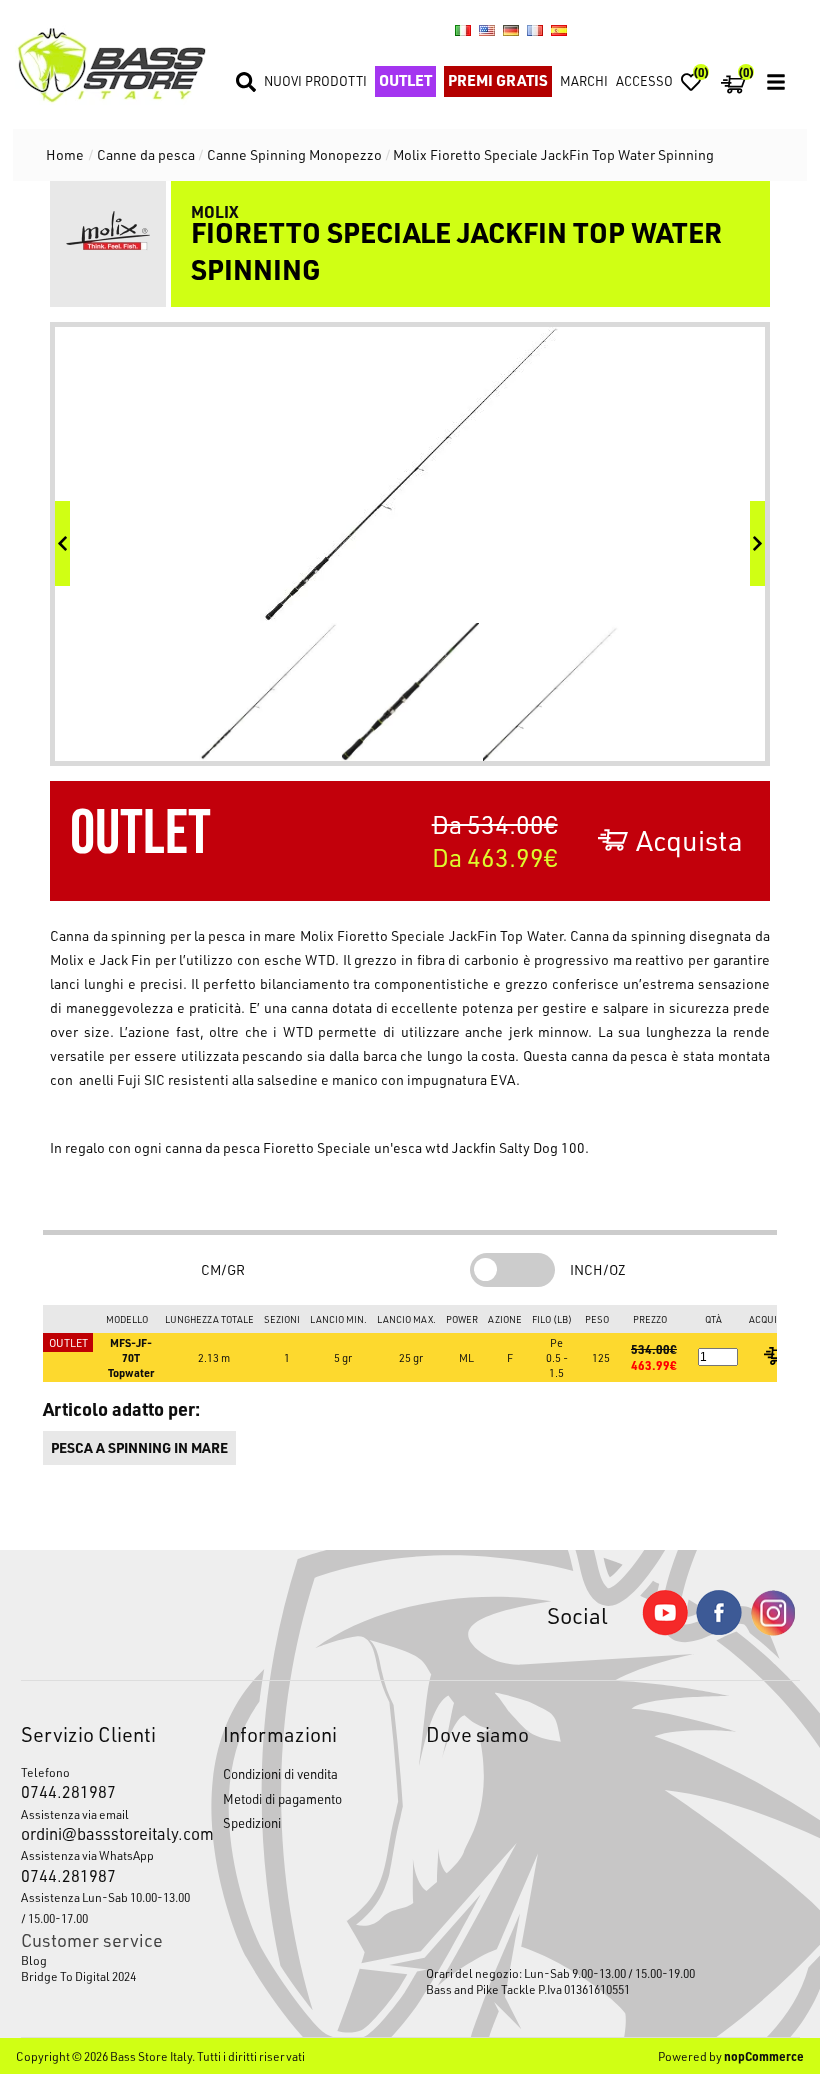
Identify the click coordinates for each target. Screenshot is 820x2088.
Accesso (644, 80)
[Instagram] (773, 1630)
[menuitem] (106, 1960)
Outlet (405, 80)
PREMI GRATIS (498, 80)
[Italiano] (463, 30)
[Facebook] (719, 1629)
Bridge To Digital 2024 (78, 1976)
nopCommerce (764, 2056)
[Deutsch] (511, 30)
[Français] (535, 30)
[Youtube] (665, 1630)
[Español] (559, 30)
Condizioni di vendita (280, 1773)
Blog (34, 1960)
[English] (487, 30)
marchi (584, 80)
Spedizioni (252, 1822)
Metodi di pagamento (282, 1798)
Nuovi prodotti (315, 80)
